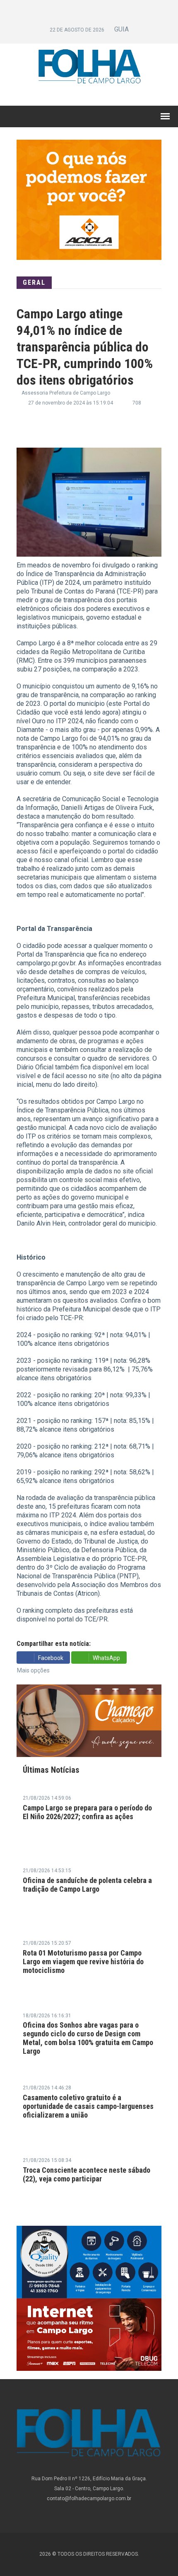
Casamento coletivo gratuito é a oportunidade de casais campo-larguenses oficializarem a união (88, 2106)
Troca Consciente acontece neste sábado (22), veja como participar (87, 2174)
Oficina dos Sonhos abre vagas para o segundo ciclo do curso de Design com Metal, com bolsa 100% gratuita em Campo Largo (88, 2038)
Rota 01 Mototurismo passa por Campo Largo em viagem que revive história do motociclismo (83, 1962)
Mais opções (33, 1670)
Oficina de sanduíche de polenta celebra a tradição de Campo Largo (87, 1885)
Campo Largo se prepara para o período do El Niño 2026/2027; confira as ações (87, 1812)
